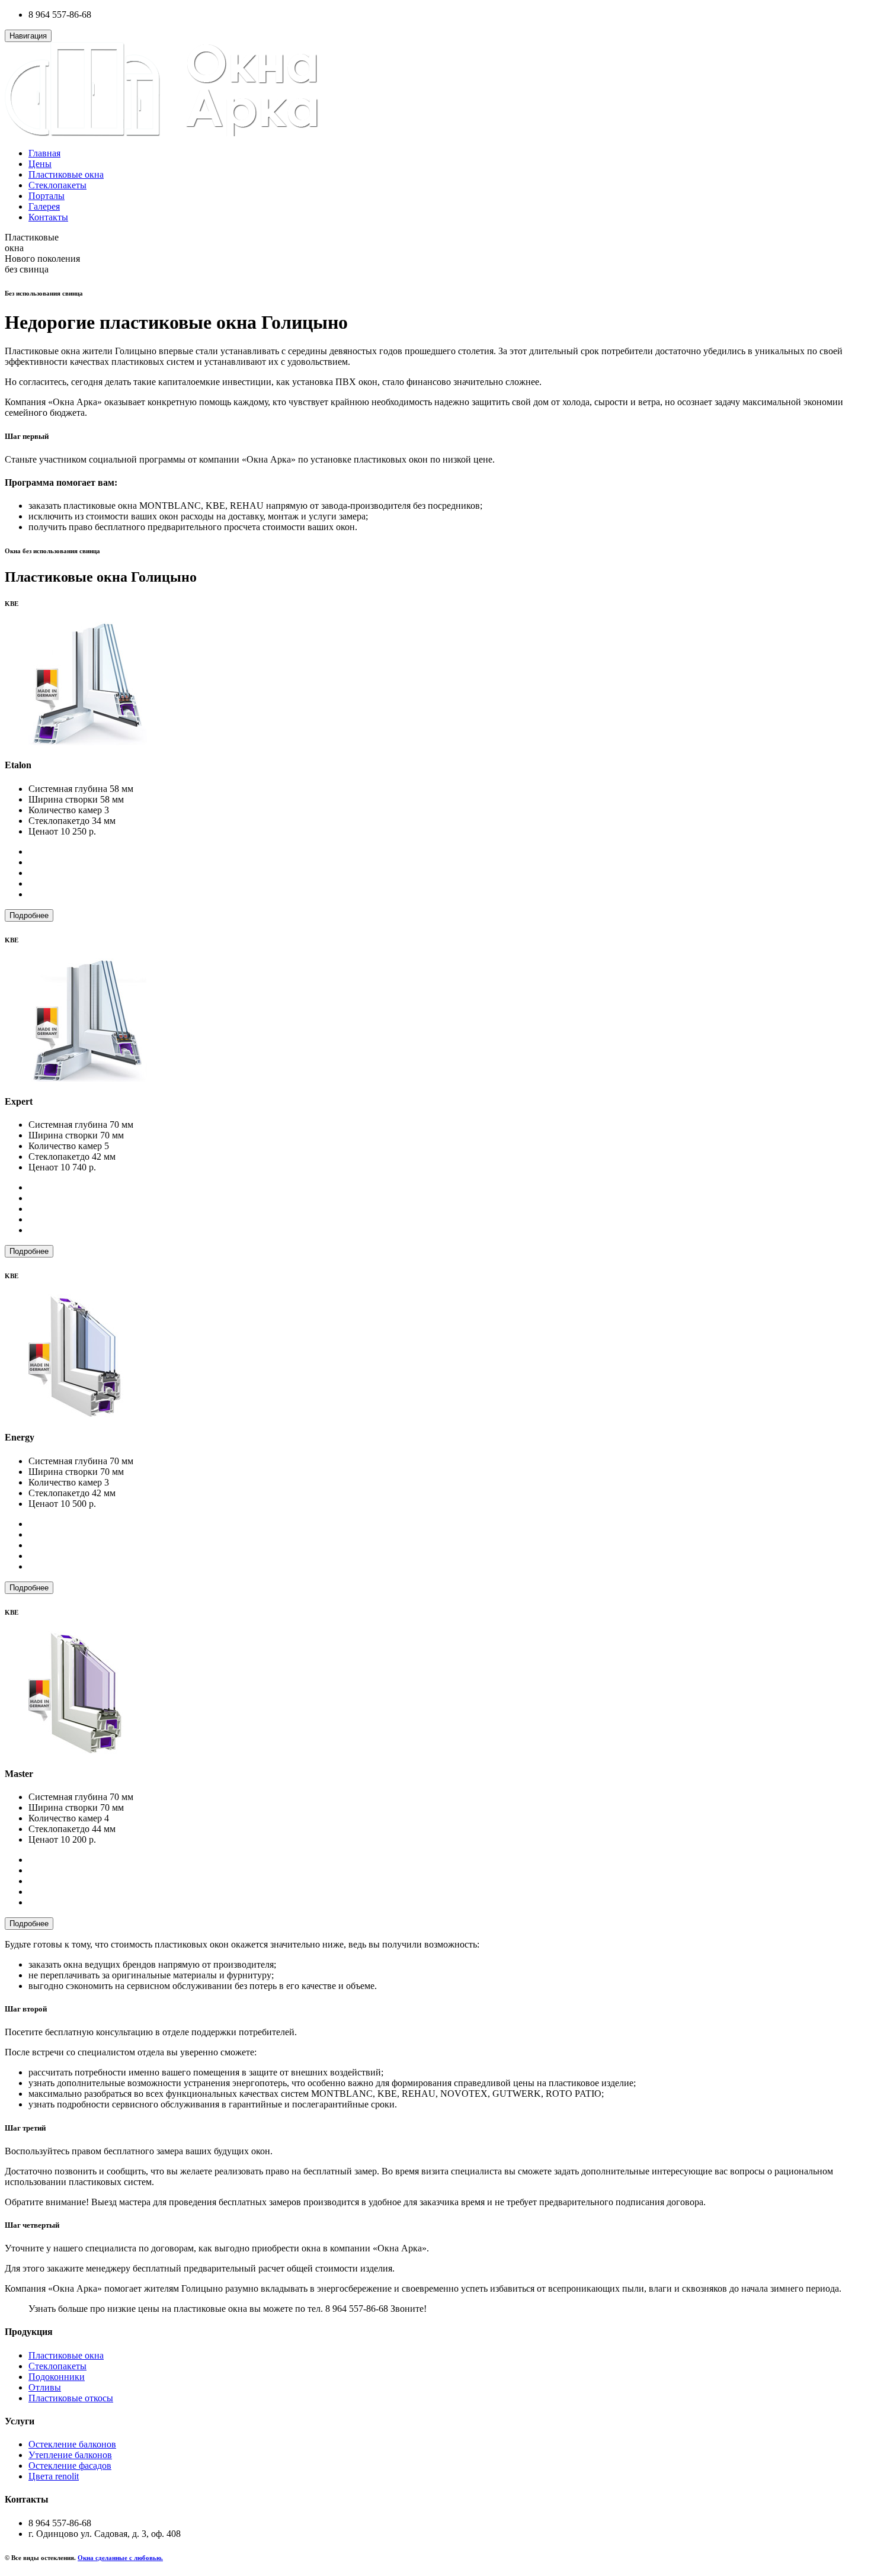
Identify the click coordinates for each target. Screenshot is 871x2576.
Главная (44, 153)
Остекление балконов (72, 2444)
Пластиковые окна (66, 174)
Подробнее (29, 915)
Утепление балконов (70, 2455)
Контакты (48, 217)
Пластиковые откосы (71, 2398)
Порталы (47, 196)
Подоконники (57, 2377)
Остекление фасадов (70, 2466)
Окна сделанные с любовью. (120, 2558)
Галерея (44, 206)
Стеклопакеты (57, 185)
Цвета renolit (54, 2476)
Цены (40, 164)
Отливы (45, 2387)
